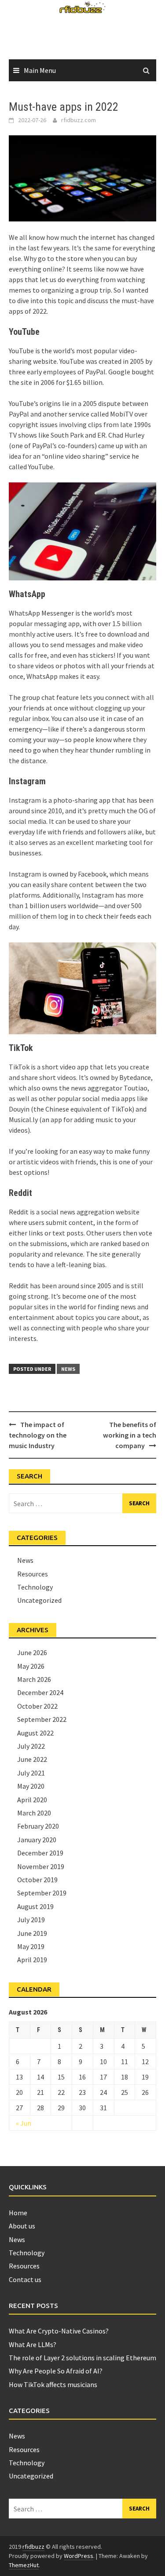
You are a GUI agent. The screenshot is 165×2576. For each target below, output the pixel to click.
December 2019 (40, 1853)
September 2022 (42, 1719)
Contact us (25, 2279)
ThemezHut (24, 2565)
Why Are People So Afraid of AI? (56, 2371)
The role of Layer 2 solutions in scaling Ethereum (82, 2358)
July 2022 (31, 1746)
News (68, 1369)
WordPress (79, 2556)
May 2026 (31, 1666)
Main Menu (40, 70)
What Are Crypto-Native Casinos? (59, 2331)
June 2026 (32, 1652)
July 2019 (31, 1920)
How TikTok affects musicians (53, 2384)
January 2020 (37, 1840)
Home (18, 2213)
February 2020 (38, 1826)
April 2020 (32, 1800)
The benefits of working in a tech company (130, 1435)
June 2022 (32, 1759)
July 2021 (31, 1773)
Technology (35, 1587)
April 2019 (32, 1960)
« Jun (24, 2123)
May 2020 (31, 1786)
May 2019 (31, 1946)
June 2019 (32, 1933)
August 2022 (35, 1733)
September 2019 (42, 1893)
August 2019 (35, 1906)
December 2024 (40, 1692)
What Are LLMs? (33, 2344)
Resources (33, 1574)
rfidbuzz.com (79, 120)
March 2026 (34, 1679)
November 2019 (41, 1866)
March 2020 (34, 1813)
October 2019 (37, 1880)
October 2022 (37, 1706)
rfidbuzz (33, 2547)
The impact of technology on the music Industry (38, 1435)
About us (22, 2226)
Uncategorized (39, 1600)
